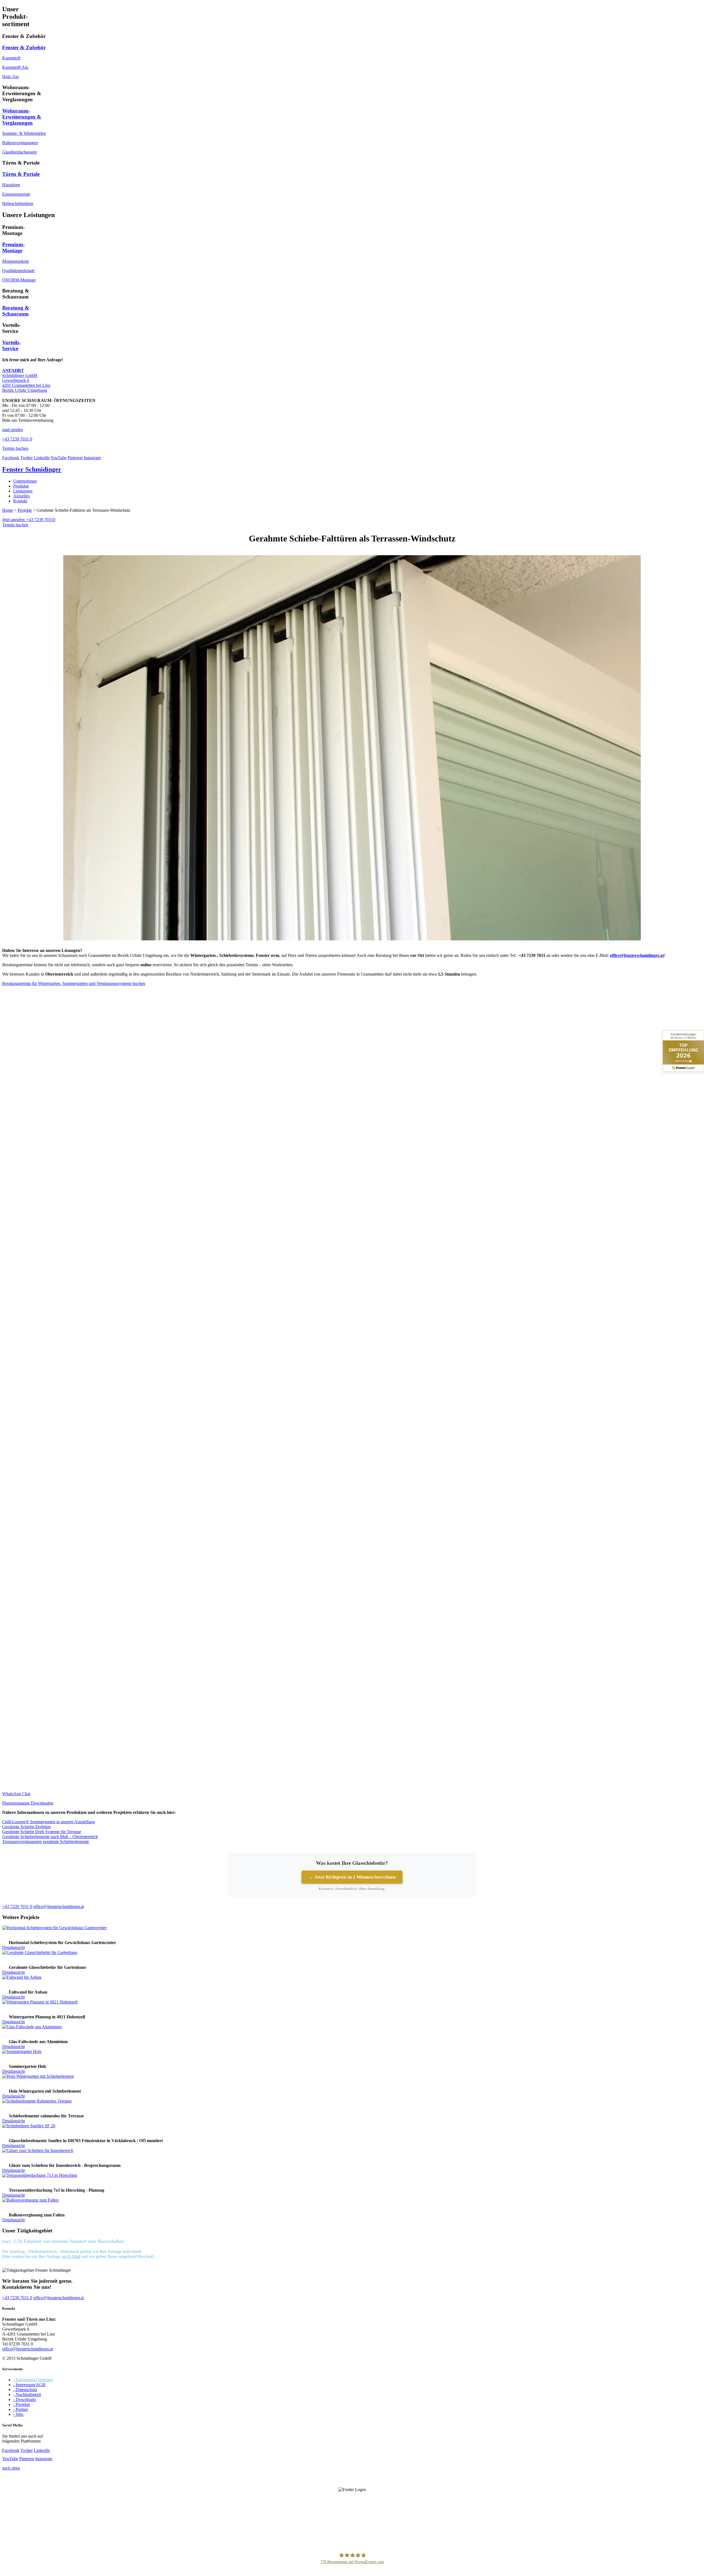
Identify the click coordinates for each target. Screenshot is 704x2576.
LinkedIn (42, 458)
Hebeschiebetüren (18, 203)
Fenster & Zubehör (24, 47)
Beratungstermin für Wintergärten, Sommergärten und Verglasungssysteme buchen (74, 983)
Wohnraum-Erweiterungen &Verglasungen (22, 117)
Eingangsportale (16, 194)
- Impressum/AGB (29, 2385)
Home (8, 510)
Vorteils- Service (11, 345)
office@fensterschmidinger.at (28, 2349)
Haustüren (11, 185)
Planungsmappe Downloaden (28, 1803)
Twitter (27, 458)
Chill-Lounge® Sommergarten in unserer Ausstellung (49, 1822)
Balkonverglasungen (20, 143)
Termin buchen (15, 525)
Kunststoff (11, 58)
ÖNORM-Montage (19, 280)
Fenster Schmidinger (32, 469)
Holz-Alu (10, 77)
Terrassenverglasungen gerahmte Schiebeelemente (46, 1842)
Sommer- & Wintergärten (24, 133)
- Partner (21, 2409)
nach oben (11, 2468)
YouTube (59, 458)
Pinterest (75, 458)
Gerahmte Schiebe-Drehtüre (27, 1827)
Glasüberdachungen (20, 152)
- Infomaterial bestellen (33, 2380)
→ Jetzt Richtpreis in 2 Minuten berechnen (352, 1877)
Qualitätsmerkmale (18, 271)
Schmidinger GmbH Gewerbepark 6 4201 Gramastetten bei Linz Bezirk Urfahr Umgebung (26, 380)
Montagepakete (16, 261)
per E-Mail (71, 2256)
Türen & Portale (21, 174)
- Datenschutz (25, 2390)
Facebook (11, 458)
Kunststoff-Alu (15, 67)
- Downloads (24, 2400)
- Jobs (18, 2414)
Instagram (92, 458)
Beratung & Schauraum (16, 311)
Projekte (25, 510)
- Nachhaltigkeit (27, 2395)
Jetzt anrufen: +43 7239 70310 (29, 520)
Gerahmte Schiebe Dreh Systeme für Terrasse (42, 1832)
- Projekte (22, 2404)
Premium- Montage (13, 247)
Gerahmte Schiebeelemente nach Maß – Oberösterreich (50, 1837)
